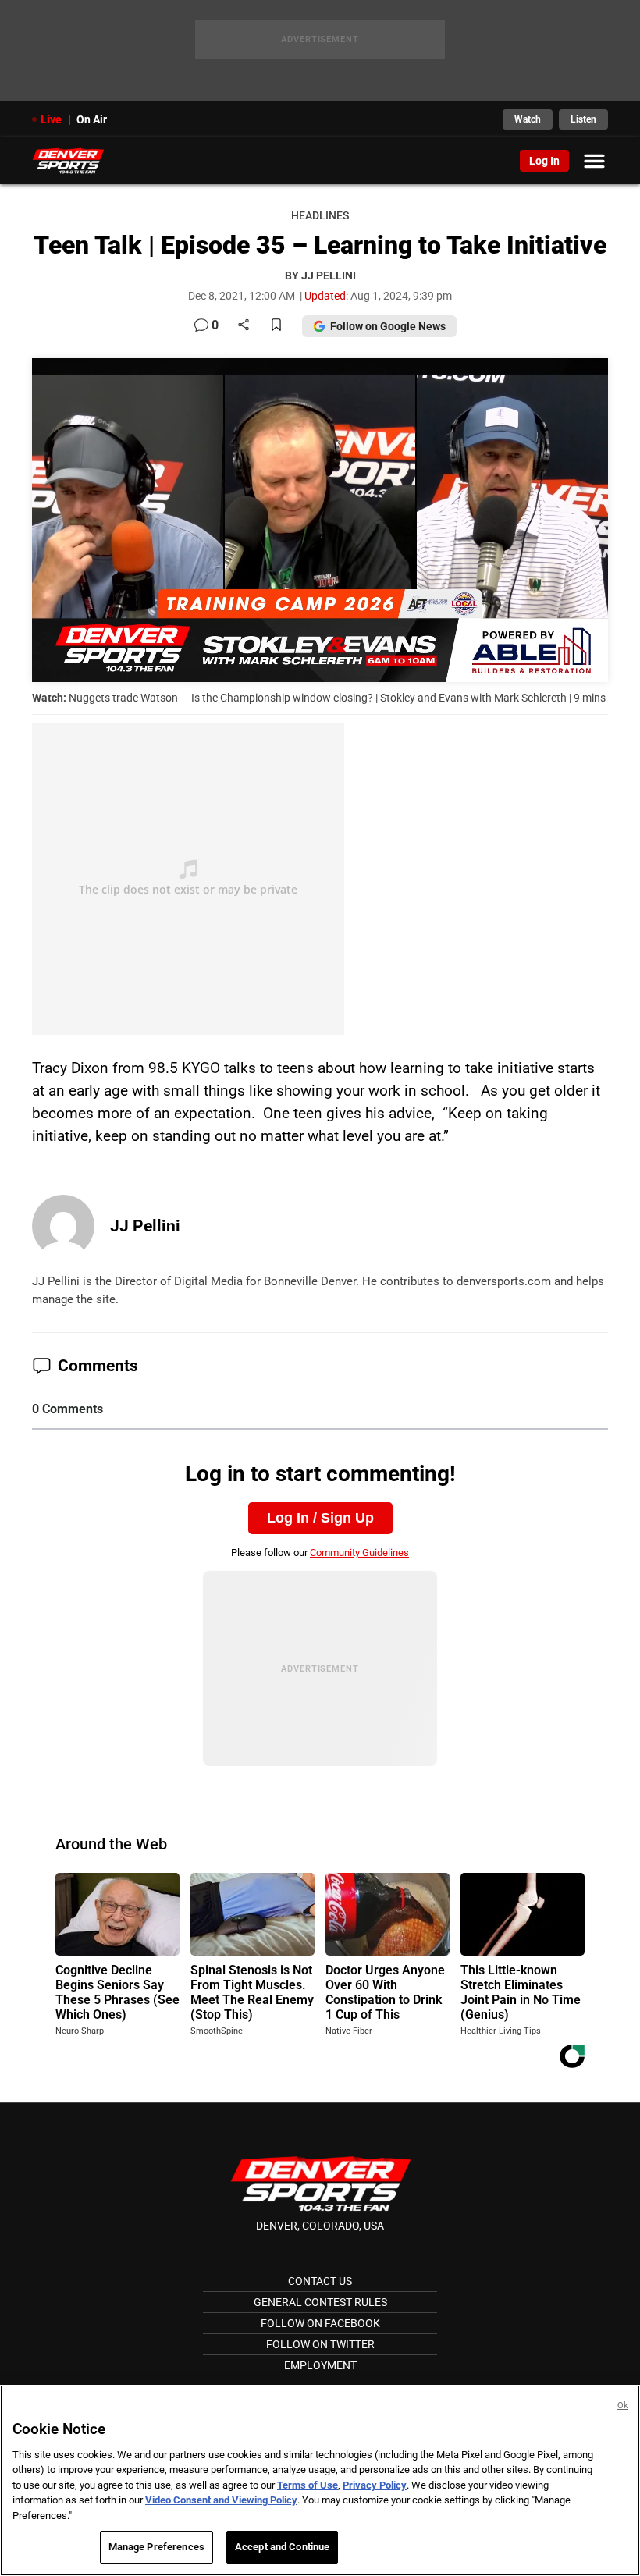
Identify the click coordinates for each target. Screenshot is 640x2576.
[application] (320, 520)
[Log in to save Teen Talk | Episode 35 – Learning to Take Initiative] (276, 326)
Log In (544, 161)
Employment (320, 2365)
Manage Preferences (156, 2547)
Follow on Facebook (320, 2323)
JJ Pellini (145, 1226)
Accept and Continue (282, 2547)
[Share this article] (244, 326)
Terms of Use (308, 2485)
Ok (623, 2405)
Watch (528, 119)
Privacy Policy (375, 2485)
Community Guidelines (359, 1553)
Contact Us (320, 2281)
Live (51, 119)
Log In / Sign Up (320, 1518)
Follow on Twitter (320, 2344)
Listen (583, 119)
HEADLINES (320, 216)
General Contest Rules (320, 2302)
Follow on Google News (388, 326)
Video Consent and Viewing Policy (221, 2500)
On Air (92, 119)
